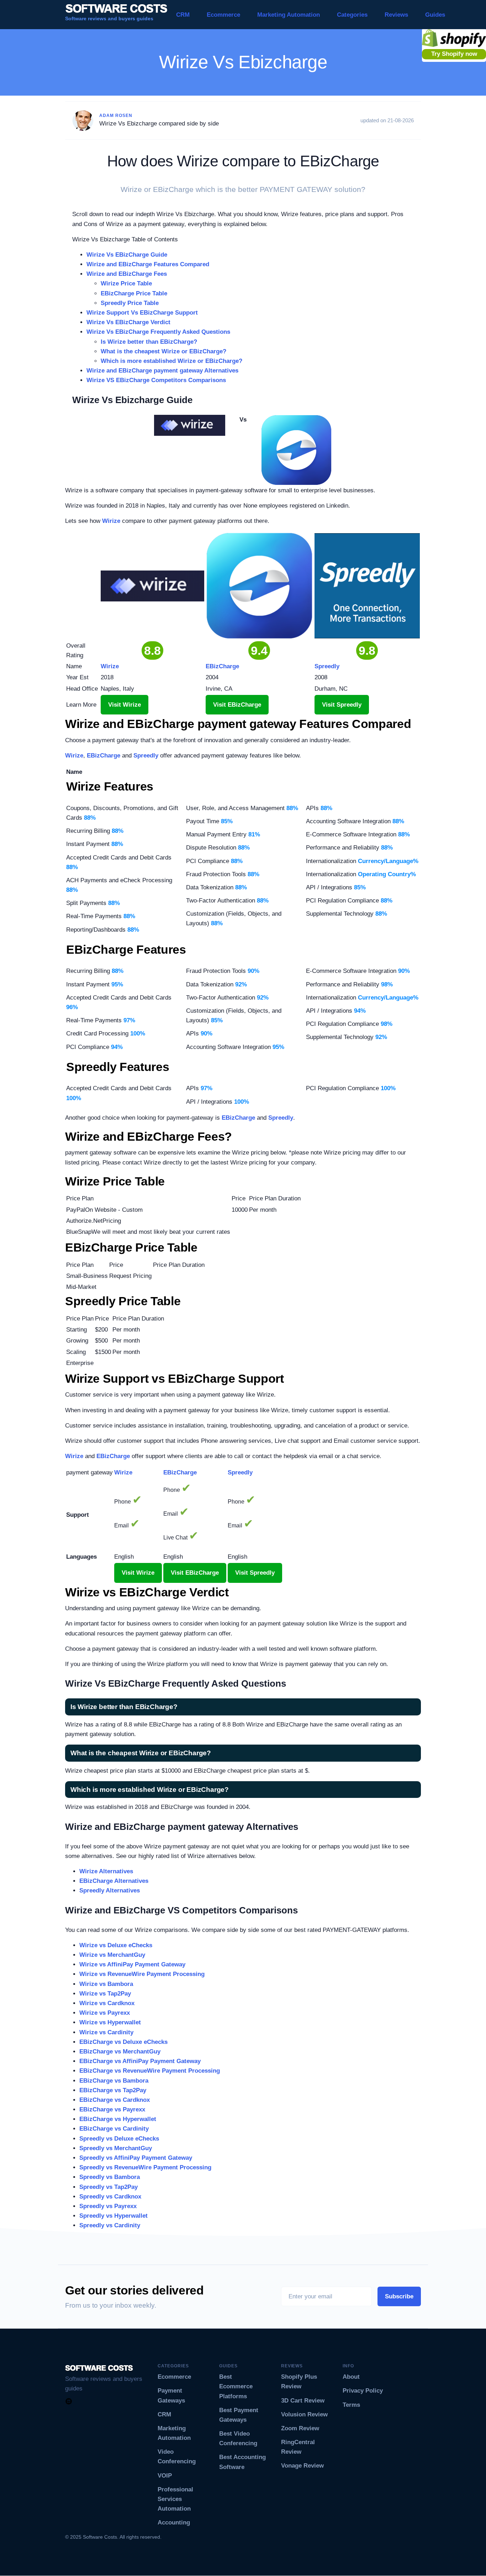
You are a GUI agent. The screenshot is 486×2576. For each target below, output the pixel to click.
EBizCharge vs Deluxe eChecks (123, 2042)
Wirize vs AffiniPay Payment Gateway (132, 1964)
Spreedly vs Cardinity (110, 2225)
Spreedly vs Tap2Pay (109, 2187)
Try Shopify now (454, 54)
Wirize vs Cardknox (107, 2003)
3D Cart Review (303, 2401)
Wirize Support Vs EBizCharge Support (142, 313)
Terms (351, 2405)
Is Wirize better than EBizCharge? (149, 342)
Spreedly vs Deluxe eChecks (119, 2139)
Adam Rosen (116, 116)
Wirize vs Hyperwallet (110, 2022)
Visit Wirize (125, 705)
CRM (183, 15)
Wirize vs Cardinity (106, 2032)
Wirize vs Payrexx (105, 2013)
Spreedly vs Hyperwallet (113, 2216)
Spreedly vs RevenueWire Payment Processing (145, 2167)
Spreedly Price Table (130, 303)
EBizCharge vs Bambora (114, 2081)
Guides (435, 15)
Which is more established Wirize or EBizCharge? (171, 361)
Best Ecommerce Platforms (236, 2386)
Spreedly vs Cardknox (110, 2197)
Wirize (111, 521)
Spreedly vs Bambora (110, 2177)
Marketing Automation (289, 15)
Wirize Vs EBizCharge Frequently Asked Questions (158, 332)
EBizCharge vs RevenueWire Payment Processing (150, 2071)
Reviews (396, 15)
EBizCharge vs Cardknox (115, 2100)
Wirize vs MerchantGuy (112, 1955)
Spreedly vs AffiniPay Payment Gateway (136, 2158)
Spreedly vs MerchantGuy (116, 2148)
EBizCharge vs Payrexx (112, 2109)
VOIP (165, 2476)
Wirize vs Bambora (106, 1984)
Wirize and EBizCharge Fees (127, 274)
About (351, 2377)
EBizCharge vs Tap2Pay (113, 2090)
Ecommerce (223, 15)
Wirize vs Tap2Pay (105, 1994)
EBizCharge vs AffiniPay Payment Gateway (140, 2061)
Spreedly (146, 756)
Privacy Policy (363, 2391)
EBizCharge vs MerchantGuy (120, 2052)
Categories (352, 15)
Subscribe (399, 2296)
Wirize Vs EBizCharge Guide (127, 255)
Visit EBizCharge (237, 705)
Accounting (174, 2523)
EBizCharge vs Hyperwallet (118, 2119)
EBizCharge (104, 756)
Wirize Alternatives (106, 1871)
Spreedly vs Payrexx (108, 2206)
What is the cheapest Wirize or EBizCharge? (163, 351)
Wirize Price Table (126, 283)
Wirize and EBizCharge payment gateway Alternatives (162, 371)
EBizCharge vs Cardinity (114, 2129)
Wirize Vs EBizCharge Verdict (128, 322)
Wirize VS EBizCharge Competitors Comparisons (156, 380)
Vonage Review (302, 2466)
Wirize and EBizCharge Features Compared (148, 264)
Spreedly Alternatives (110, 1891)
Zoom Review (300, 2428)
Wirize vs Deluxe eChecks (116, 1945)
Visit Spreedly (342, 705)
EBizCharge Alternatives (114, 1881)
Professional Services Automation (175, 2499)
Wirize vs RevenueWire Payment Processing (142, 1974)
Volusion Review (304, 2414)
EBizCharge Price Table (134, 293)
